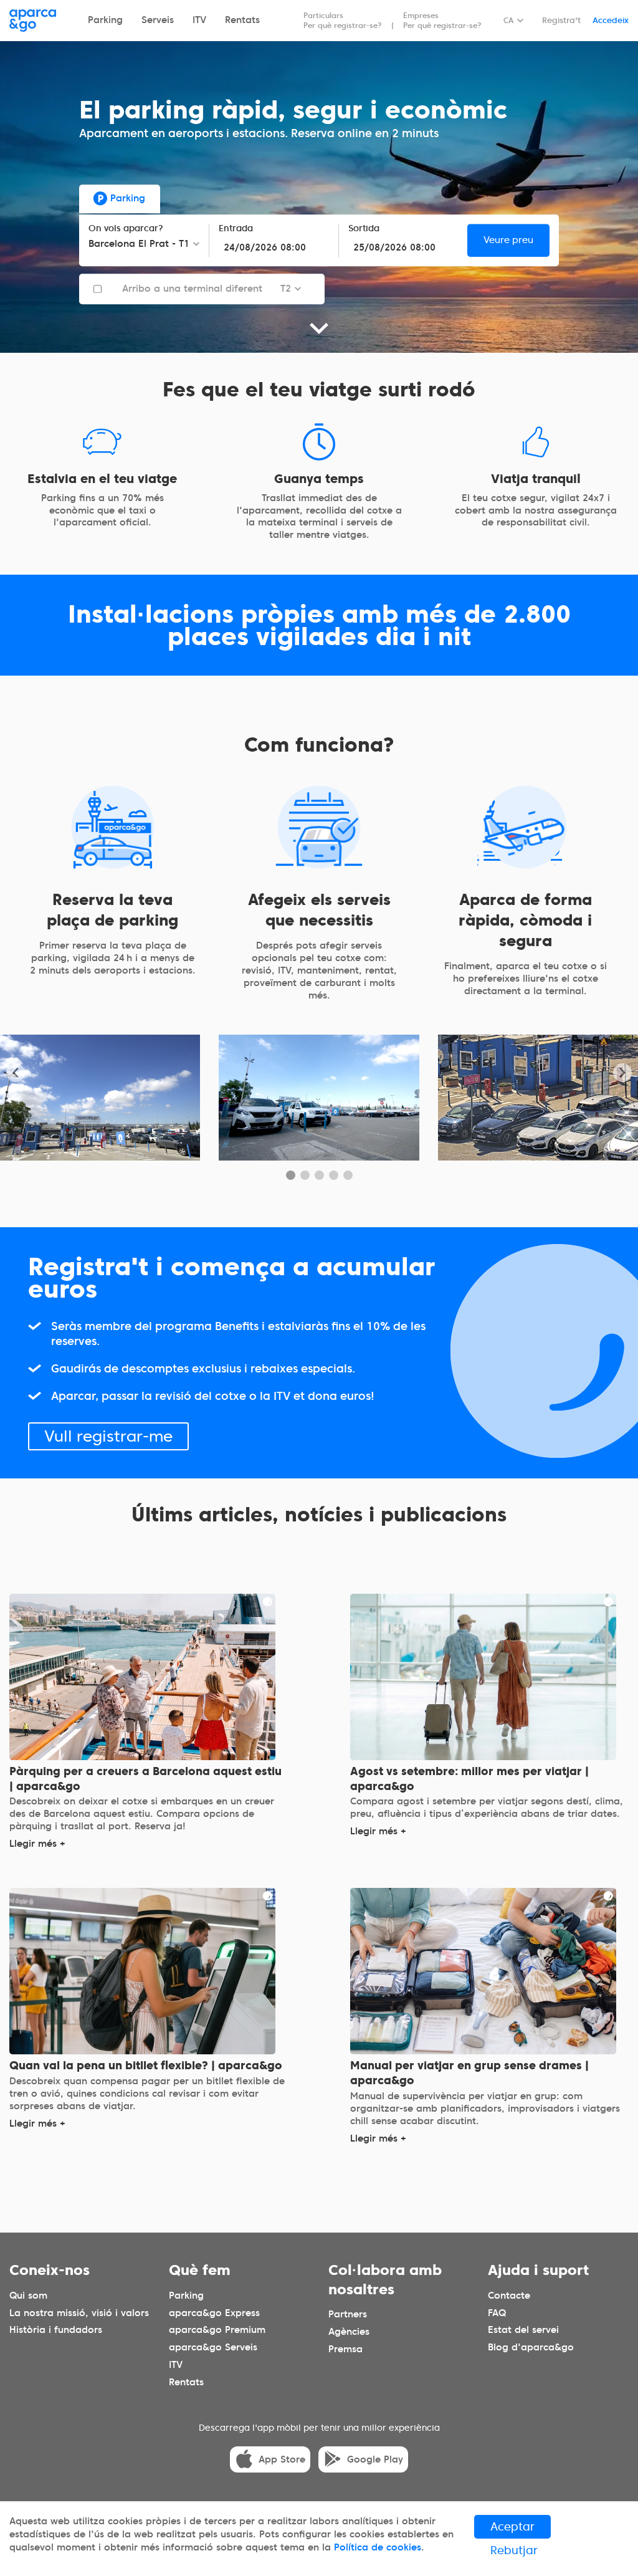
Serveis (158, 20)
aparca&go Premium (217, 2330)
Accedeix (611, 20)
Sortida (364, 228)
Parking (105, 20)
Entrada (236, 228)
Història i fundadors (56, 2330)
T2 (286, 289)
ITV (199, 20)
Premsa (345, 2349)
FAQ (497, 2312)
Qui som (28, 2295)
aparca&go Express (214, 2312)
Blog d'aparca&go (531, 2347)
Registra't (561, 20)
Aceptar (512, 2526)
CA (508, 20)
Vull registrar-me (108, 1435)
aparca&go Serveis (213, 2347)
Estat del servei (523, 2330)
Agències (349, 2332)
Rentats (242, 20)
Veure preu (508, 240)
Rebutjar (514, 2550)
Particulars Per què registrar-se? (343, 20)
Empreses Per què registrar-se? (442, 20)
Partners (348, 2314)
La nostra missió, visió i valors (79, 2312)
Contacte (509, 2295)
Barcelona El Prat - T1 (139, 244)
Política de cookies (378, 2547)
